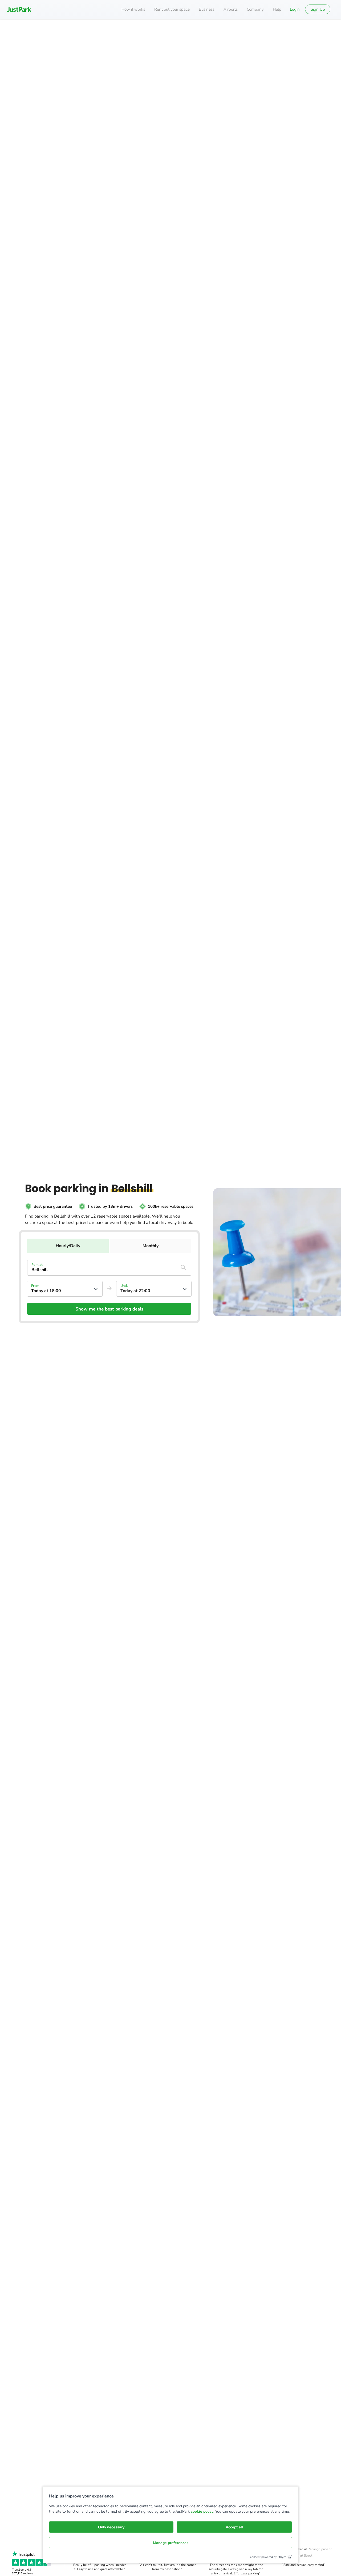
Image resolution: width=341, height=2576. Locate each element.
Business (207, 9)
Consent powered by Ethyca (268, 2557)
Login (295, 9)
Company (255, 9)
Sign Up (318, 9)
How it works (133, 9)
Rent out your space (172, 9)
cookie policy (202, 2511)
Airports (231, 9)
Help (277, 9)
